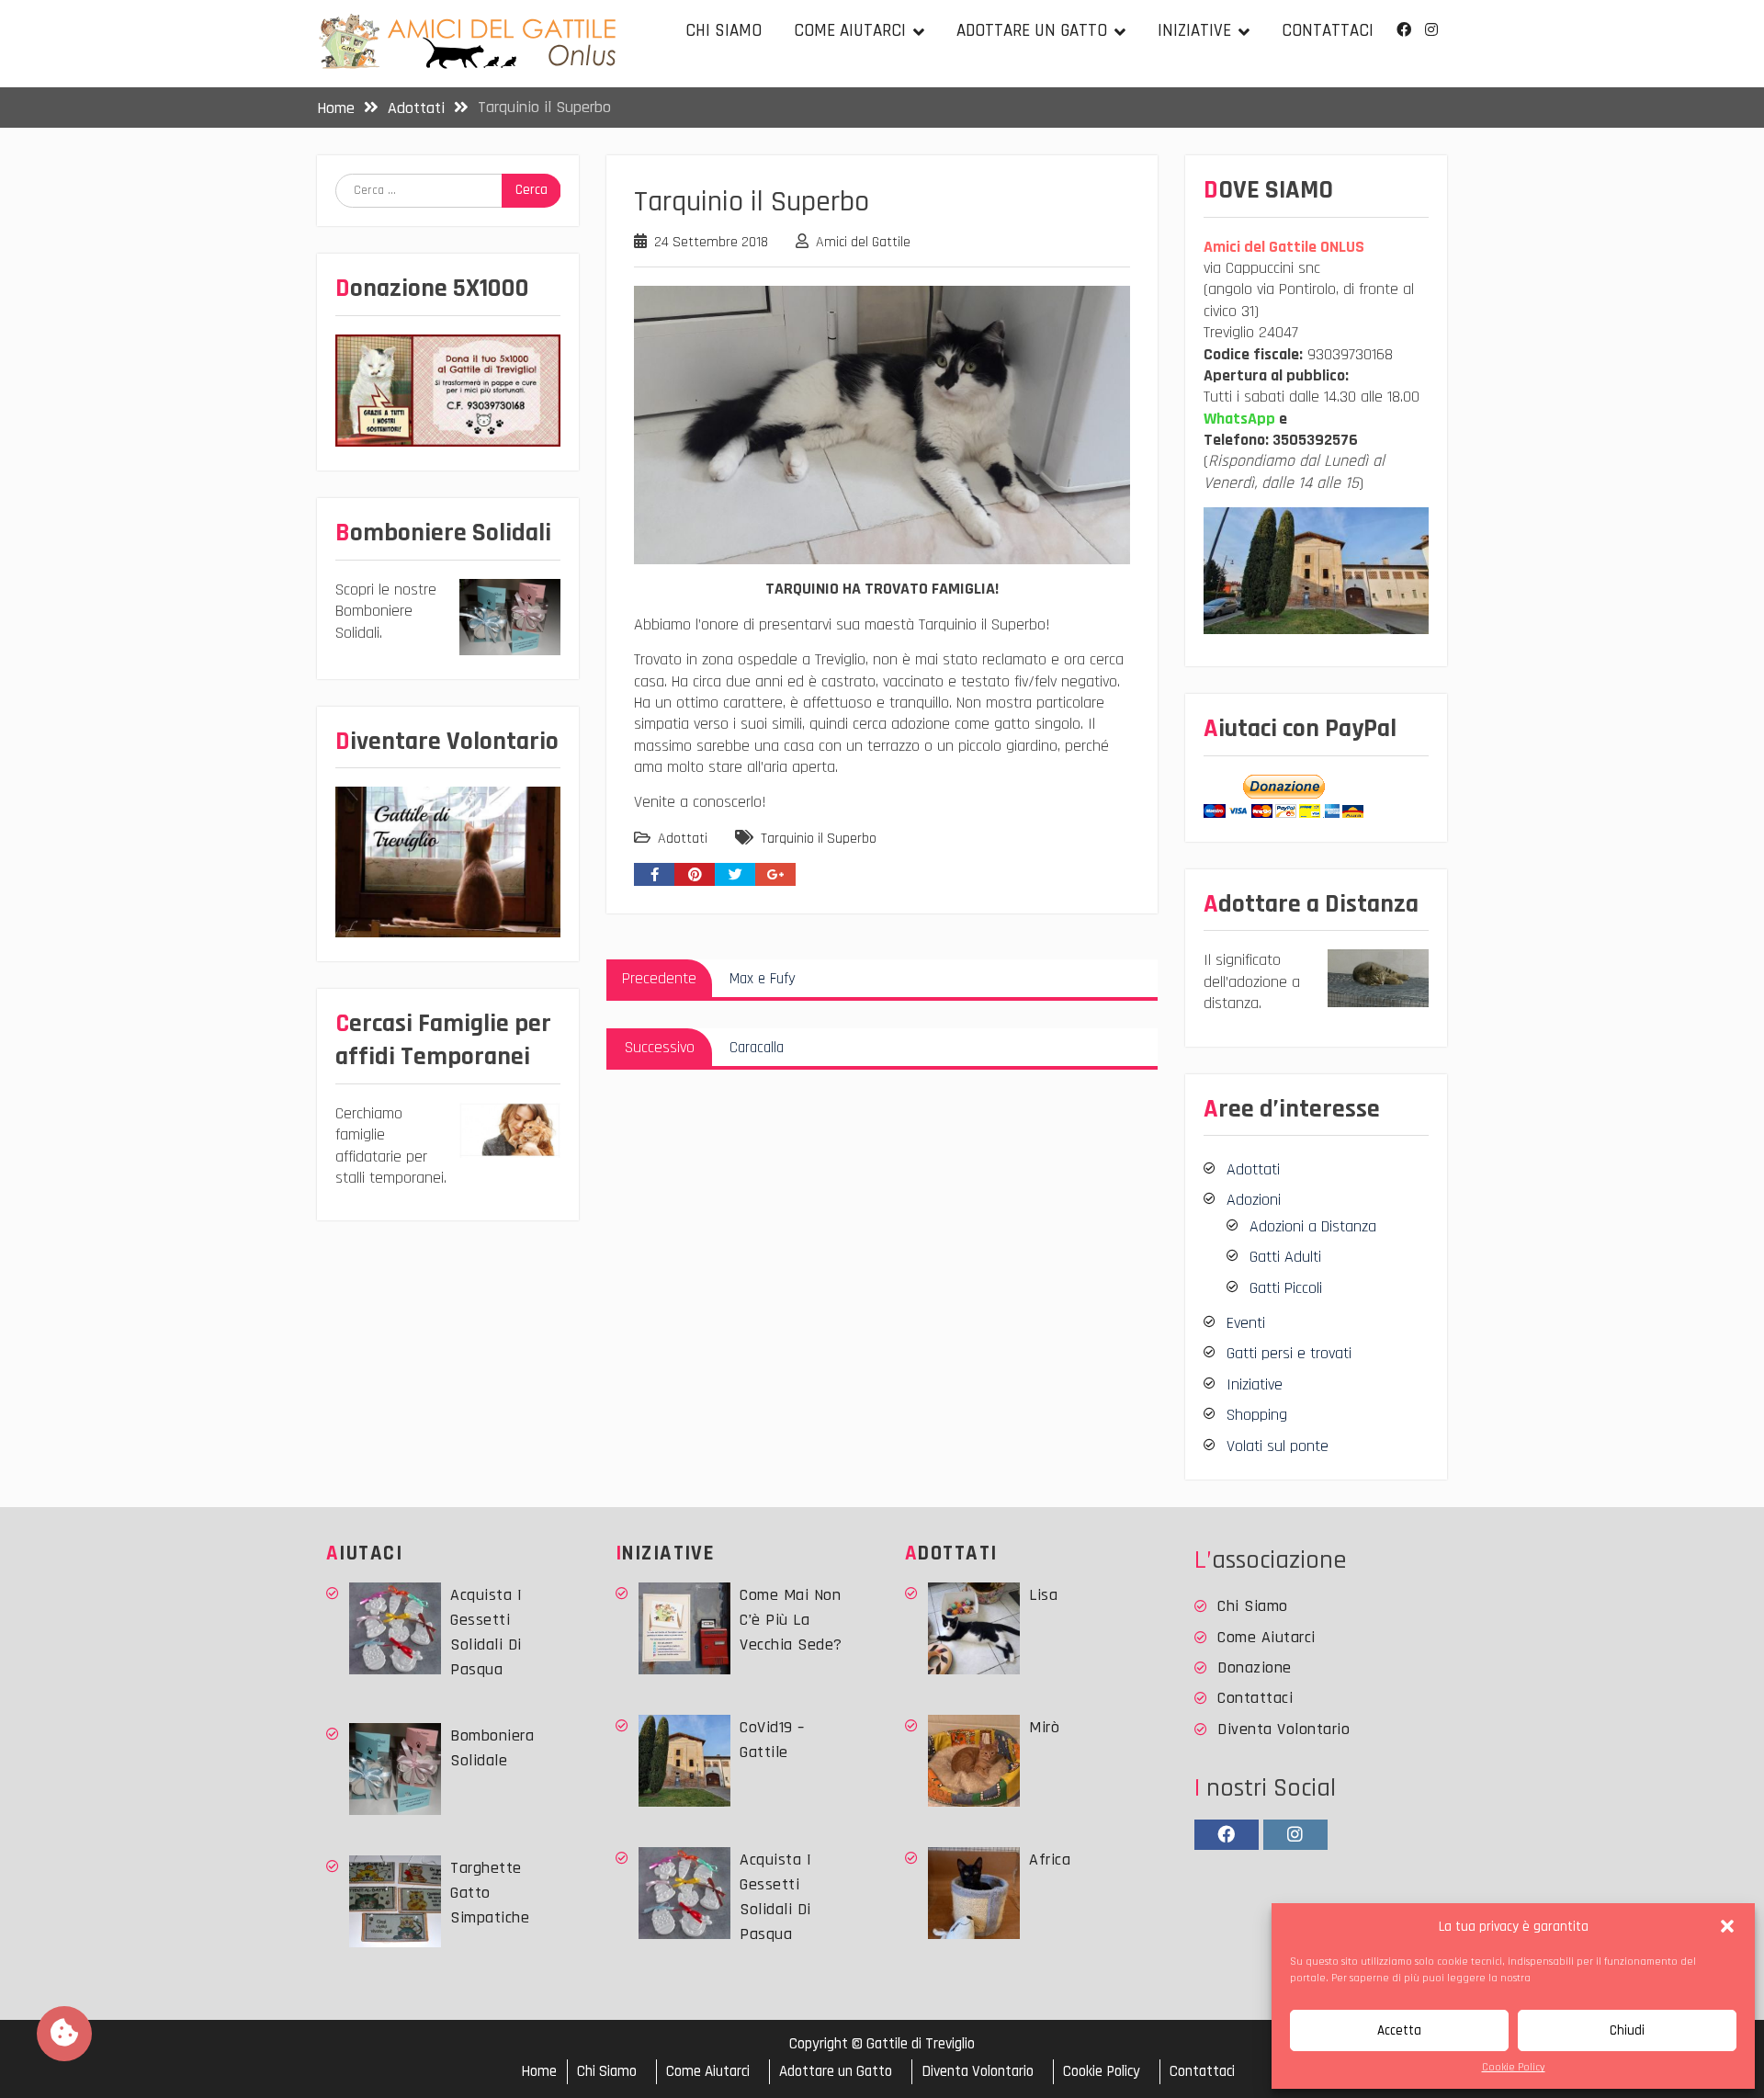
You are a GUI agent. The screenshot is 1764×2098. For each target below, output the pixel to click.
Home (539, 2072)
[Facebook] (1403, 30)
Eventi (1246, 1323)
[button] (1727, 1926)
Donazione (1255, 1667)
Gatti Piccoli (1286, 1288)
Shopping (1257, 1415)
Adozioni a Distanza (1313, 1226)
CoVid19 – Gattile (772, 1740)
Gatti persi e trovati (1289, 1353)
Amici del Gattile (863, 242)
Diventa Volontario (1283, 1729)
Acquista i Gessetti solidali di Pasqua (486, 1632)
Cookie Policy (1514, 2067)
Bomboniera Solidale (492, 1748)
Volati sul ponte (1278, 1446)
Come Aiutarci (850, 31)
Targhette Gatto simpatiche (490, 1893)
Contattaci (1328, 31)
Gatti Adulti (1285, 1257)
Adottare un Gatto (1032, 31)
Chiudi (1627, 2030)
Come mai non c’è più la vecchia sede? (791, 1620)
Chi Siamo (724, 31)
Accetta (1399, 2030)
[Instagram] (1431, 30)
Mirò (1044, 1727)
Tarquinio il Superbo (819, 839)
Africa (1050, 1860)
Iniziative (1194, 31)
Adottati (683, 839)
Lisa (1043, 1595)
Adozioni (1254, 1200)
